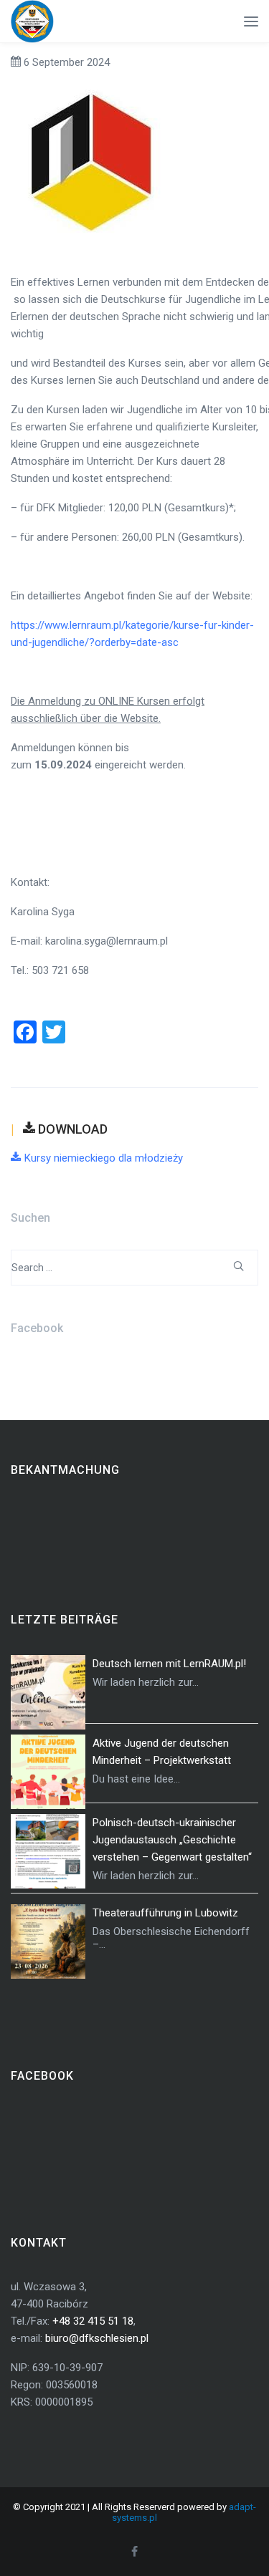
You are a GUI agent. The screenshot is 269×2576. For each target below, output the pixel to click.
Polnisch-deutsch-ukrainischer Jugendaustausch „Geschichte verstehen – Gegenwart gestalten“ (172, 1840)
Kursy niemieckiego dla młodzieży (104, 1158)
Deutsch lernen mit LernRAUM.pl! (169, 1664)
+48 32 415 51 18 (93, 2321)
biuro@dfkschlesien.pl (97, 2338)
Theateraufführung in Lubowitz (165, 1913)
